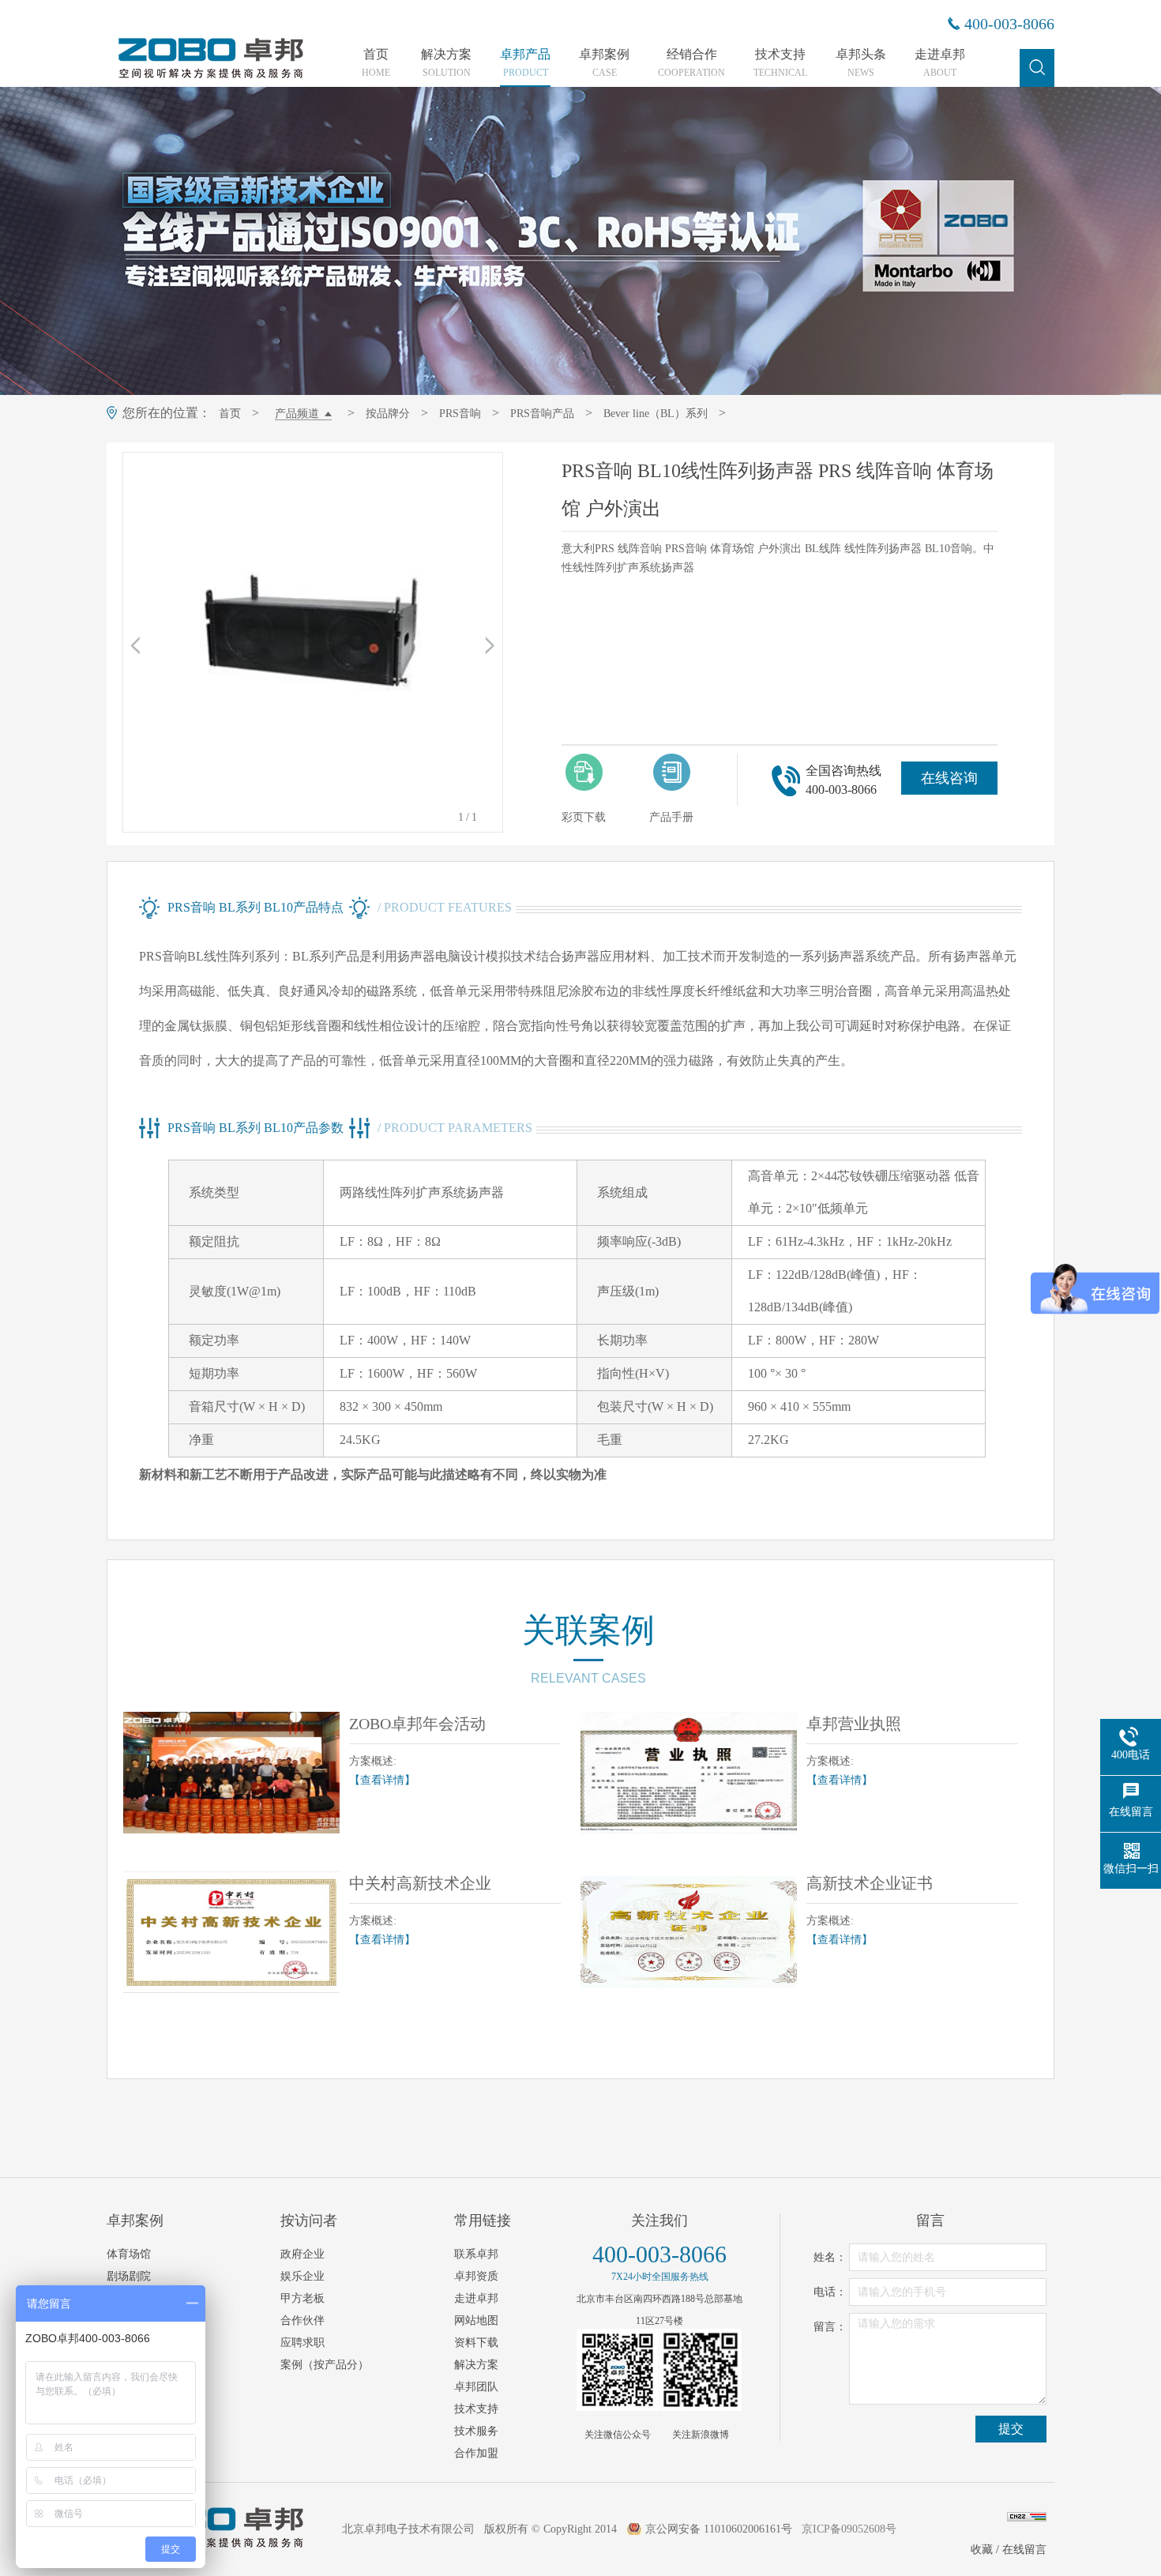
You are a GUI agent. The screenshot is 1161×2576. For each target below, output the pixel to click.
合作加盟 (476, 2453)
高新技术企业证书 (870, 1883)
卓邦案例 (604, 63)
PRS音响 (460, 414)
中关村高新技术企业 (420, 1883)
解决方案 (446, 63)
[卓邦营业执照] (689, 1773)
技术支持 (780, 63)
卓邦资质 (476, 2276)
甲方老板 (302, 2298)
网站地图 (476, 2320)
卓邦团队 (476, 2387)
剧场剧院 (129, 2276)
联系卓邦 (476, 2254)
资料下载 (476, 2343)
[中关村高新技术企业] (231, 1932)
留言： (830, 2327)
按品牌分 (388, 414)
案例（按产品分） (325, 2365)
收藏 (982, 2550)
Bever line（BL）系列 (656, 414)
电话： (830, 2292)
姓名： (830, 2257)
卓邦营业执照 (854, 1724)
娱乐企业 (302, 2276)
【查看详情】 (382, 1780)
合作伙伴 (302, 2320)
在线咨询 (949, 778)
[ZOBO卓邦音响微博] (701, 2370)
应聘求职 (302, 2343)
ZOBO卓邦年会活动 (417, 1724)
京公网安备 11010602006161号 (719, 2529)
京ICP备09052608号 (849, 2529)
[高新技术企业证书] (689, 1932)
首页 (376, 63)
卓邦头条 (861, 63)
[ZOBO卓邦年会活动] (231, 1773)
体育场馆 (129, 2254)
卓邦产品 (525, 63)
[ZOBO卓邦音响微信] (618, 2370)
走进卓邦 (940, 63)
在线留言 (1024, 2550)
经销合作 (691, 63)
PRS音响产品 (542, 414)
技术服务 (476, 2431)
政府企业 (302, 2254)
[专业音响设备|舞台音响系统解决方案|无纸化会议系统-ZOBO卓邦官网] (209, 77)
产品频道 (297, 414)
